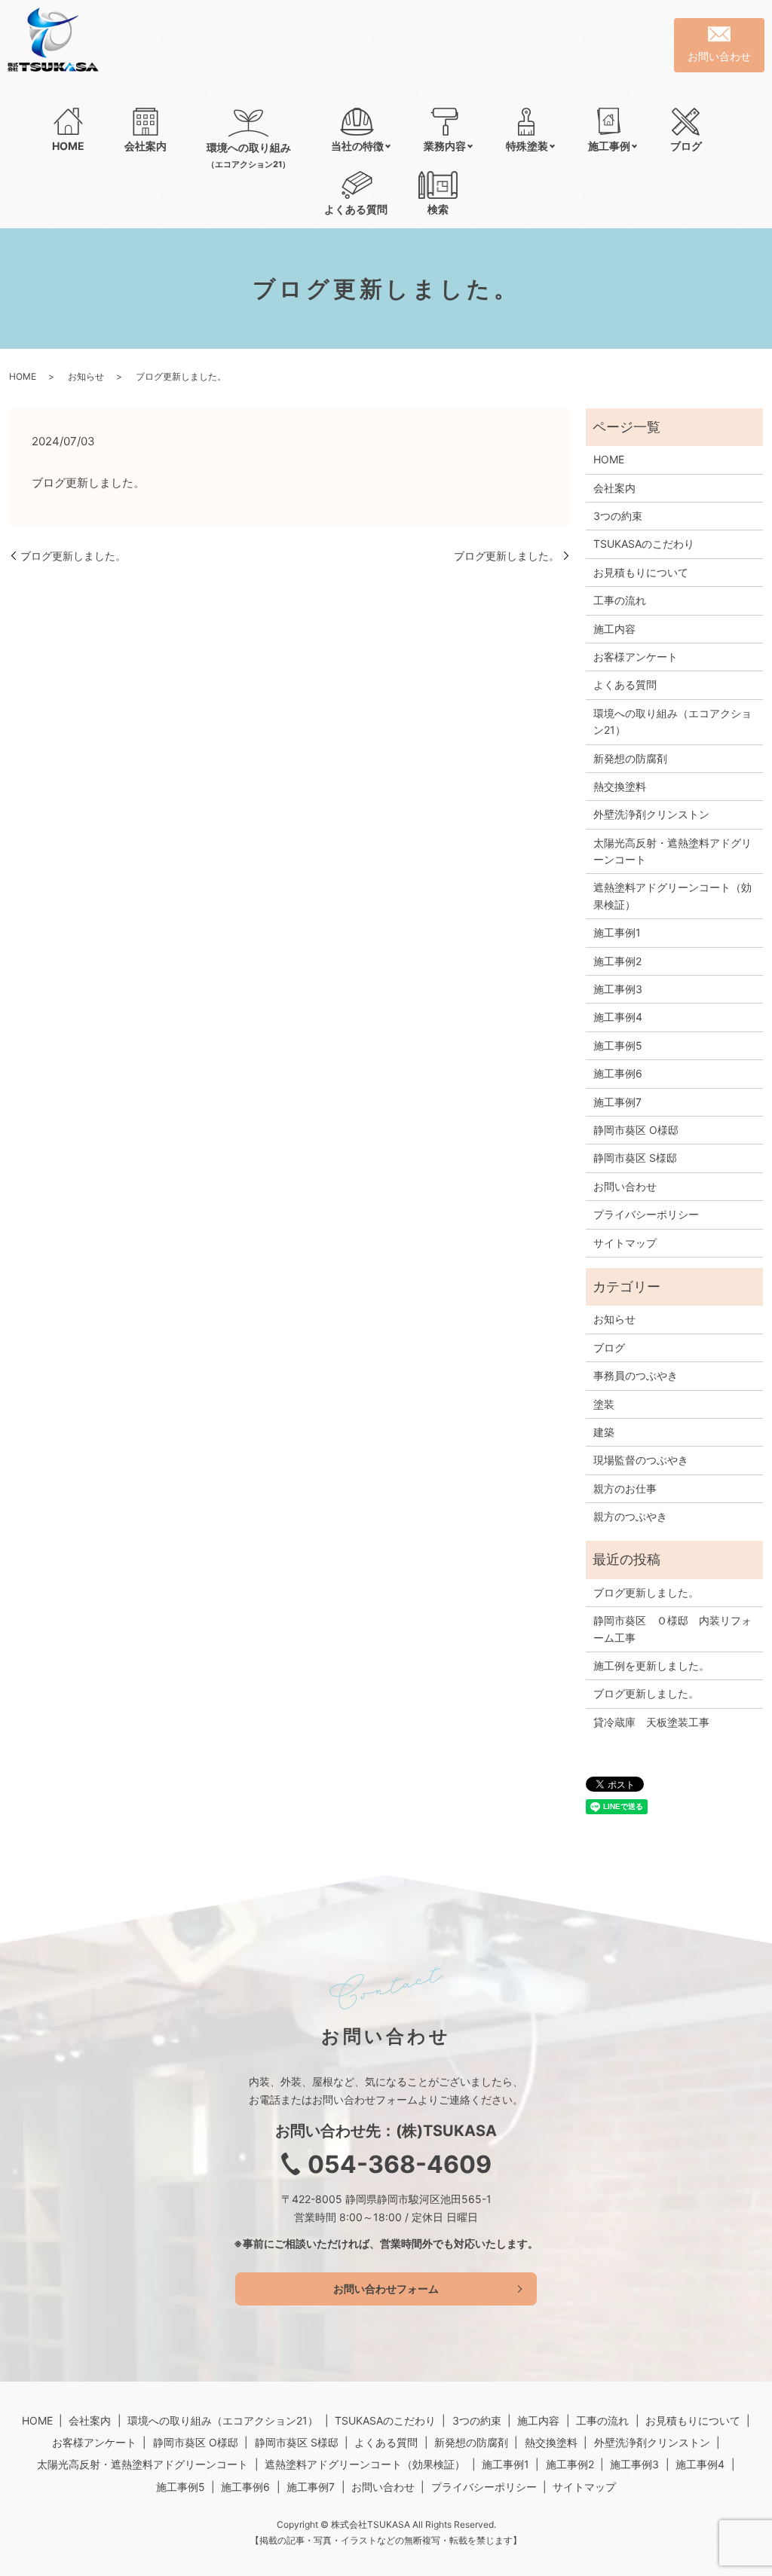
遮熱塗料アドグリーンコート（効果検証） (672, 895)
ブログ (686, 146)
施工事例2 (617, 961)
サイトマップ (625, 1243)
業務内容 (445, 146)
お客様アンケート (636, 657)
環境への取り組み (249, 155)
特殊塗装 (527, 146)
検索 (438, 209)
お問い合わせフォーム (386, 2289)
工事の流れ (620, 600)
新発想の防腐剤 (630, 758)
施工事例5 (618, 1045)
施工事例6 (618, 1073)
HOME (68, 146)
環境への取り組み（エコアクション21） (672, 721)
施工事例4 (618, 1017)
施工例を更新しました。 (651, 1665)
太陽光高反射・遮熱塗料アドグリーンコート (672, 851)
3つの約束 (618, 516)
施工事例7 (617, 1102)
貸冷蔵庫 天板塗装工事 (651, 1722)
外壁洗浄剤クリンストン (651, 814)
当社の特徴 (357, 146)
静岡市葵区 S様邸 (635, 1158)
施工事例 (609, 146)
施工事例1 (617, 932)
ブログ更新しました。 (73, 556)
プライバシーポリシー (646, 1214)
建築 (604, 1432)
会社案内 (146, 146)
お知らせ (86, 376)
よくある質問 (356, 209)
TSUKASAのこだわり (644, 544)
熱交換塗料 (620, 786)
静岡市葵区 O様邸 (636, 1130)
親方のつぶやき (630, 1516)
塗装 (604, 1404)
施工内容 (614, 629)
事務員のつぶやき (636, 1375)
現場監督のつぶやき (641, 1460)
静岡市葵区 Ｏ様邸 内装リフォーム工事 (672, 1629)
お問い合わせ (625, 1186)
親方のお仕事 (625, 1488)
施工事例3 (618, 989)
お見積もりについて (641, 572)
